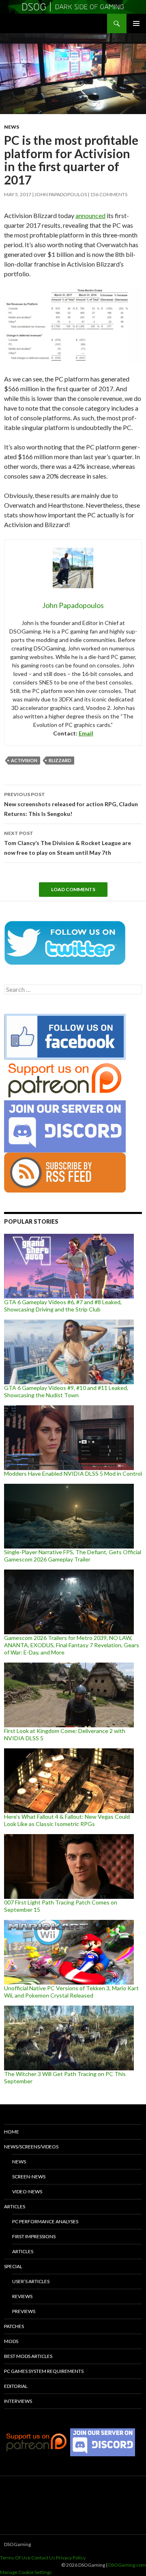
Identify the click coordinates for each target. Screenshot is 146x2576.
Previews (24, 2311)
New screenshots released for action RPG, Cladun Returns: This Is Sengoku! (71, 804)
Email (86, 733)
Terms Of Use (15, 2558)
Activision (24, 760)
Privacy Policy (71, 2558)
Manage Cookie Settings (26, 2572)
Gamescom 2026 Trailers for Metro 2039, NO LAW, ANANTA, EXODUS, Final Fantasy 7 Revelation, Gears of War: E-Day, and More (72, 1645)
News (12, 127)
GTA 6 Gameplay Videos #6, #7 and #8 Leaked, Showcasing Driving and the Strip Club (63, 1306)
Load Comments (73, 889)
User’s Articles (31, 2281)
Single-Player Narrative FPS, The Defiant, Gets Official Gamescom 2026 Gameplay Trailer (73, 1556)
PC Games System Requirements (44, 2371)
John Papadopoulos (61, 194)
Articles (15, 2206)
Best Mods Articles (28, 2356)
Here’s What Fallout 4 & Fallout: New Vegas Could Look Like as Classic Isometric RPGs (67, 1820)
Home (12, 2132)
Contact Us (43, 2558)
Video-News (27, 2192)
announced (90, 215)
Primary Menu (136, 23)
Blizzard (60, 760)
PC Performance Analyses (45, 2221)
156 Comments (109, 194)
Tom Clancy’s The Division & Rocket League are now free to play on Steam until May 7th (68, 843)
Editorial (16, 2386)
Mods (11, 2341)
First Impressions (34, 2236)
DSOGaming (17, 2544)
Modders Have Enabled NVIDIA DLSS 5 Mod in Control (73, 1473)
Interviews (18, 2401)
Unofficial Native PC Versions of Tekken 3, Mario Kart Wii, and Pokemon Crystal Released (71, 1992)
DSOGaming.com (127, 2565)
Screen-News (29, 2177)
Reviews (22, 2296)
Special (13, 2266)
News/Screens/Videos (31, 2147)
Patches (14, 2326)
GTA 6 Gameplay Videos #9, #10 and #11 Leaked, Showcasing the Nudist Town (66, 1391)
